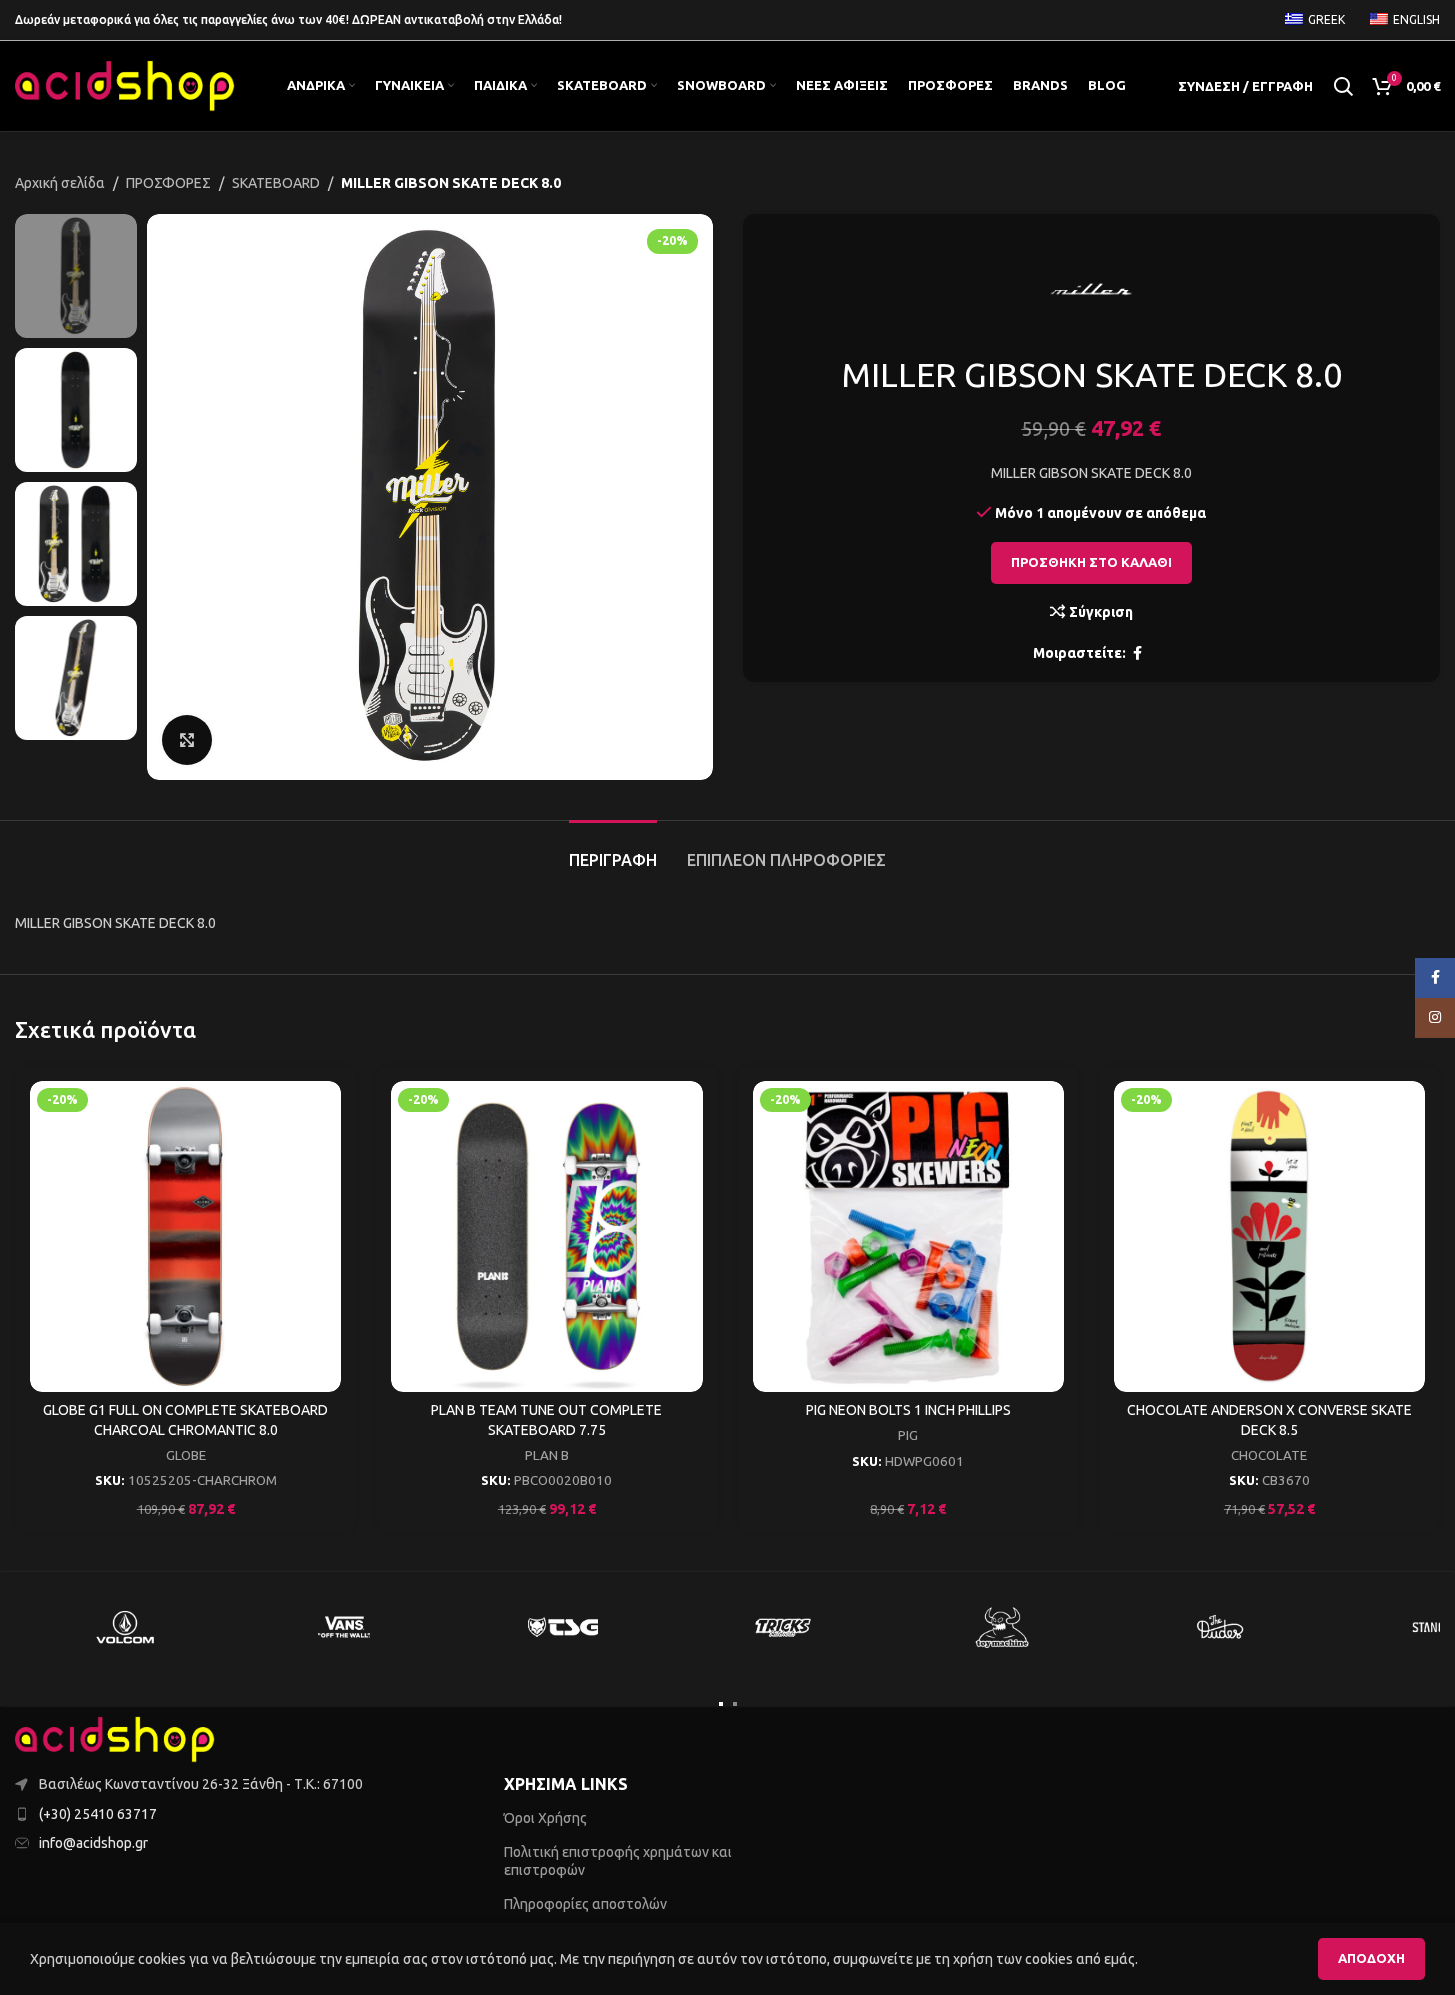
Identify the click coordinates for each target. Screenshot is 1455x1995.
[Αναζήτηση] (1343, 86)
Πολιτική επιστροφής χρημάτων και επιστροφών (618, 1861)
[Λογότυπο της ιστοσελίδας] (125, 85)
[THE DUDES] (1220, 1627)
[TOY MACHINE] (1001, 1627)
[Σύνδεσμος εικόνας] (115, 1738)
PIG (908, 1435)
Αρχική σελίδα (60, 183)
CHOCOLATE (1269, 1455)
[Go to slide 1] (721, 1704)
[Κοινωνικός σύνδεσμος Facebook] (1138, 653)
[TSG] (562, 1627)
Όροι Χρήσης (545, 1818)
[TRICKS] (782, 1627)
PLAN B (547, 1455)
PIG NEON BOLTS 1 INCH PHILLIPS (908, 1410)
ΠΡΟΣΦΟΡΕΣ (168, 183)
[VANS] (343, 1627)
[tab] (613, 850)
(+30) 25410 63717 (98, 1814)
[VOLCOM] (124, 1627)
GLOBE (186, 1455)
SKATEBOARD (276, 183)
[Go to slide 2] (735, 1704)
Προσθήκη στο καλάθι (1091, 562)
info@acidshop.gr (93, 1843)
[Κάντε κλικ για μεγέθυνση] (187, 740)
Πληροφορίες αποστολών (585, 1904)
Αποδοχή (1371, 1958)
